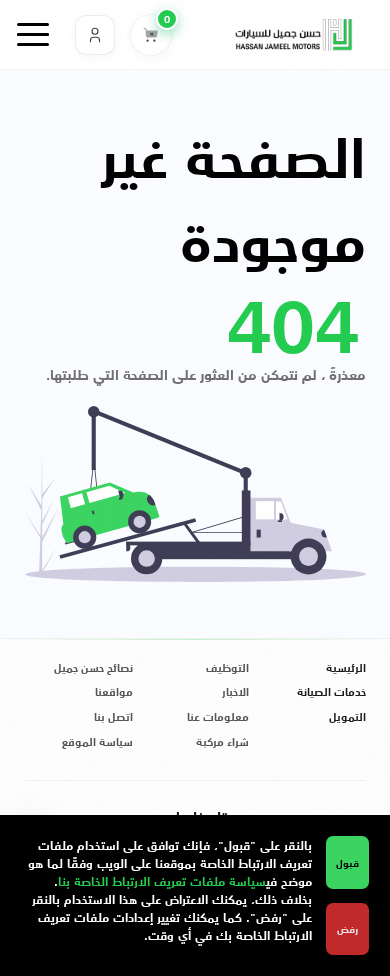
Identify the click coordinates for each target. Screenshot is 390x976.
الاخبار (235, 692)
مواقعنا (114, 692)
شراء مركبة (222, 742)
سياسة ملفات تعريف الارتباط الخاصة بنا (162, 880)
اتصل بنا (113, 717)
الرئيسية (346, 668)
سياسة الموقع (97, 742)
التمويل (347, 717)
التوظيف (227, 668)
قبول (347, 862)
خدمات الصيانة (331, 692)
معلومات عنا (218, 717)
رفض (347, 928)
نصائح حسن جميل (93, 668)
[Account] (95, 35)
